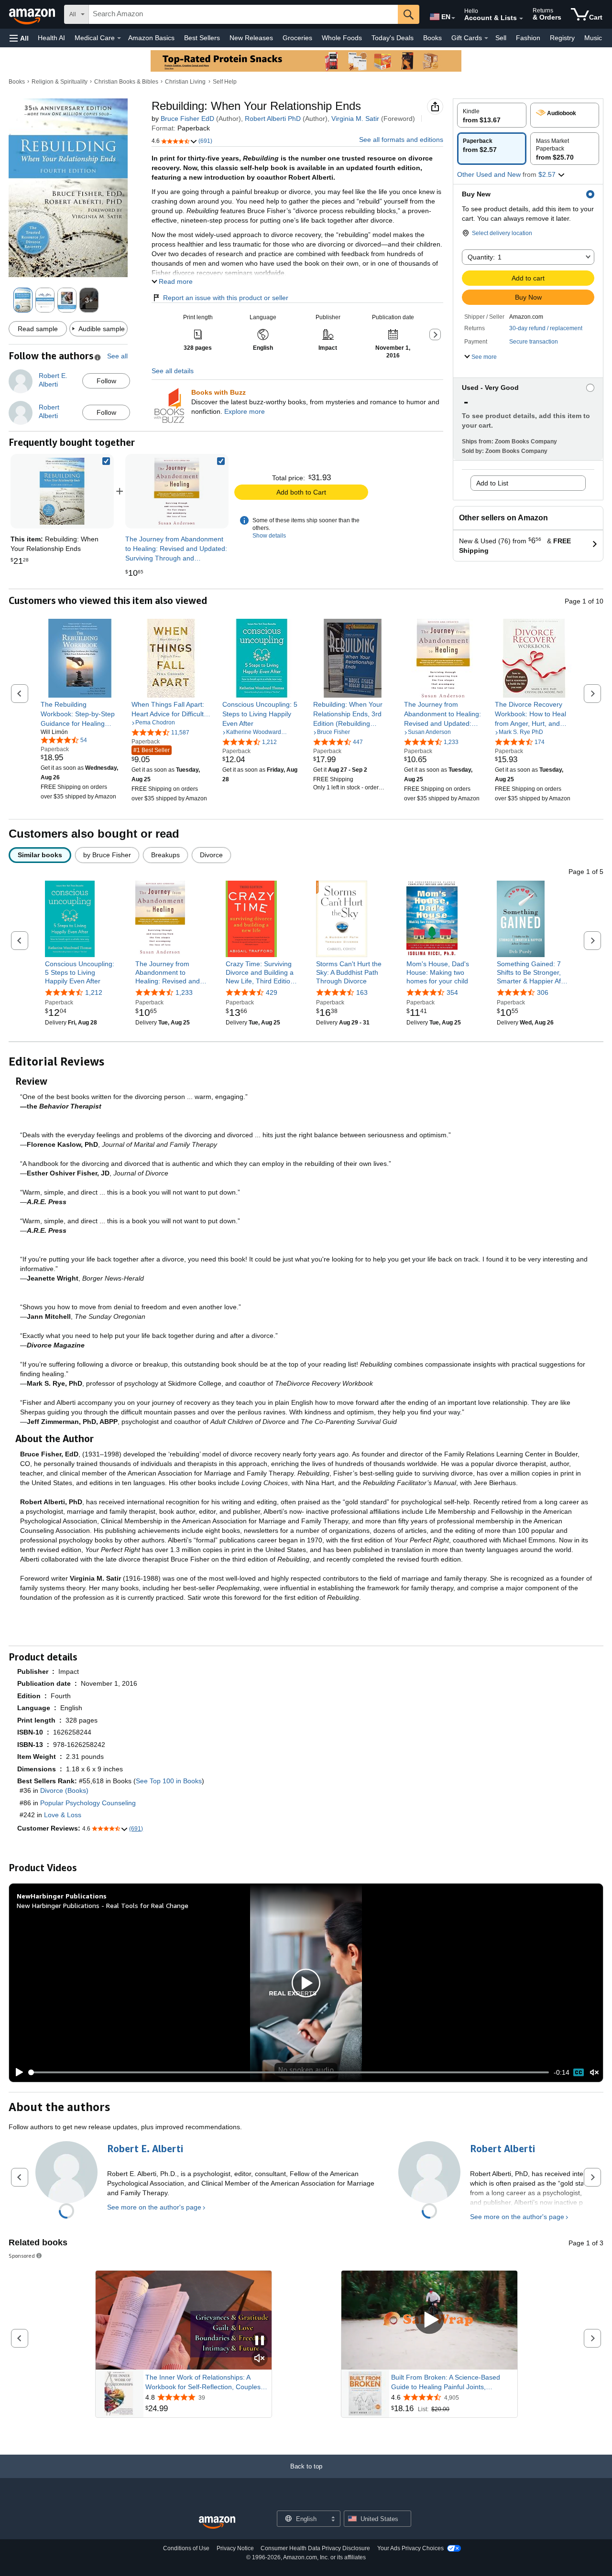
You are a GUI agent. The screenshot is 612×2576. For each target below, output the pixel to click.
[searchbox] (243, 14)
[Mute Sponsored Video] (260, 2359)
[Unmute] (594, 2072)
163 (362, 992)
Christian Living (185, 82)
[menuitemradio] (579, 2072)
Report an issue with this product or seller (226, 298)
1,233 (184, 992)
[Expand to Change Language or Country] (453, 18)
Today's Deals (393, 38)
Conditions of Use (186, 2548)
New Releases (251, 38)
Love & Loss (63, 1815)
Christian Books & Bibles (126, 82)
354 (452, 992)
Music (593, 38)
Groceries (297, 38)
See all (117, 356)
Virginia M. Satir (355, 119)
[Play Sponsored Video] (429, 2320)
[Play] (17, 2072)
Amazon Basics (151, 38)
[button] (19, 38)
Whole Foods (342, 38)
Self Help (225, 82)
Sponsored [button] (22, 2256)
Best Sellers (202, 38)
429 (272, 992)
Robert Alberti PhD (273, 119)
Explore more (245, 411)
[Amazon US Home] (217, 2523)
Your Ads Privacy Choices (410, 2548)
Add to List (492, 483)
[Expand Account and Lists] (521, 19)
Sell (501, 38)
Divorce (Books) (64, 1790)
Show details (269, 536)
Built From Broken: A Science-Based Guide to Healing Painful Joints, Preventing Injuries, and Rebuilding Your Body (452, 2382)
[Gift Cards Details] (486, 38)
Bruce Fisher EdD (187, 119)
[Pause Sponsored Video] (260, 2341)
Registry (562, 38)
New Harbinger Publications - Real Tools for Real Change (103, 1905)
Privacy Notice (235, 2548)
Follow (106, 381)
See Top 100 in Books (169, 1781)
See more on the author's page (154, 2207)
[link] (177, 491)
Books (432, 38)
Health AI (51, 38)
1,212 (94, 992)
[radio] (492, 115)
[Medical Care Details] (119, 38)
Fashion (528, 38)
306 (543, 992)
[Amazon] (33, 14)
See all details (173, 371)
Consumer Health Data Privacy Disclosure (315, 2548)
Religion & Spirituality (60, 82)
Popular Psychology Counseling (88, 1803)
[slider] (289, 2072)
